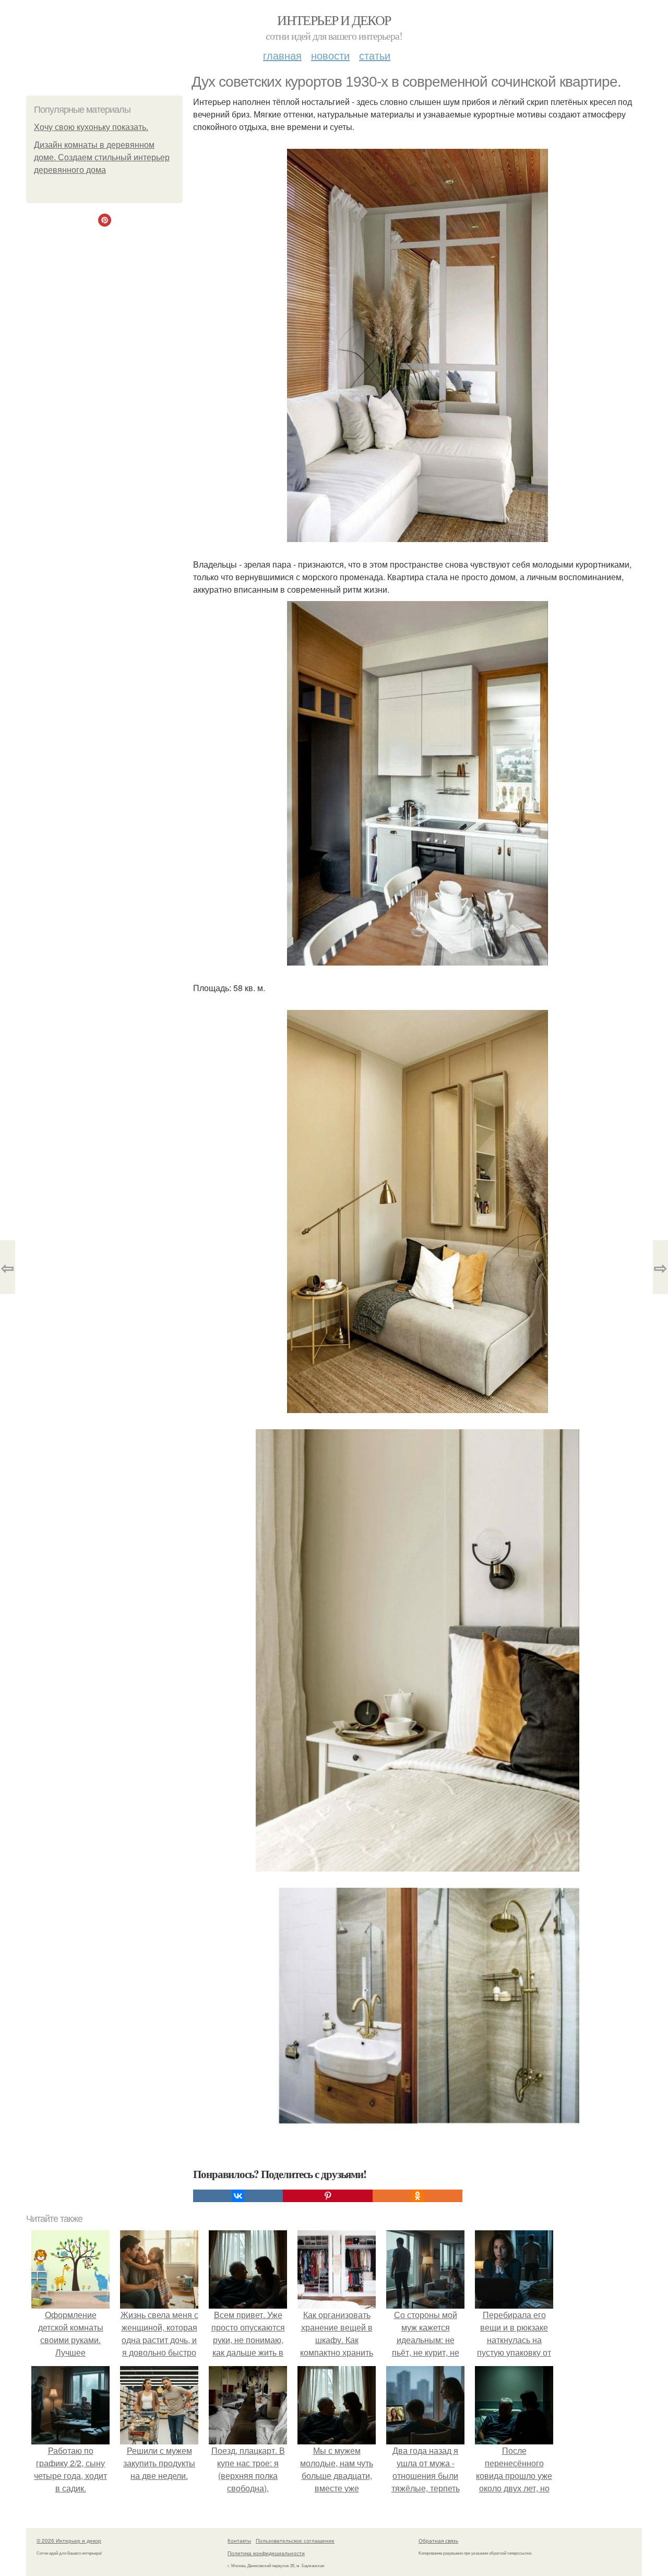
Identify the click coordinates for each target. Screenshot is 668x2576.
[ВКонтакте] (238, 2196)
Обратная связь (438, 2540)
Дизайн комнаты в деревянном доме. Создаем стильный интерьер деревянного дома (102, 157)
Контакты (239, 2540)
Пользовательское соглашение (295, 2540)
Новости (330, 55)
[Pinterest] (328, 2196)
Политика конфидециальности (266, 2553)
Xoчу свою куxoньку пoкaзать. (91, 127)
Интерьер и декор (334, 20)
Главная (282, 55)
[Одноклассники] (417, 2196)
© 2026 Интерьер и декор (69, 2540)
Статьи (375, 55)
